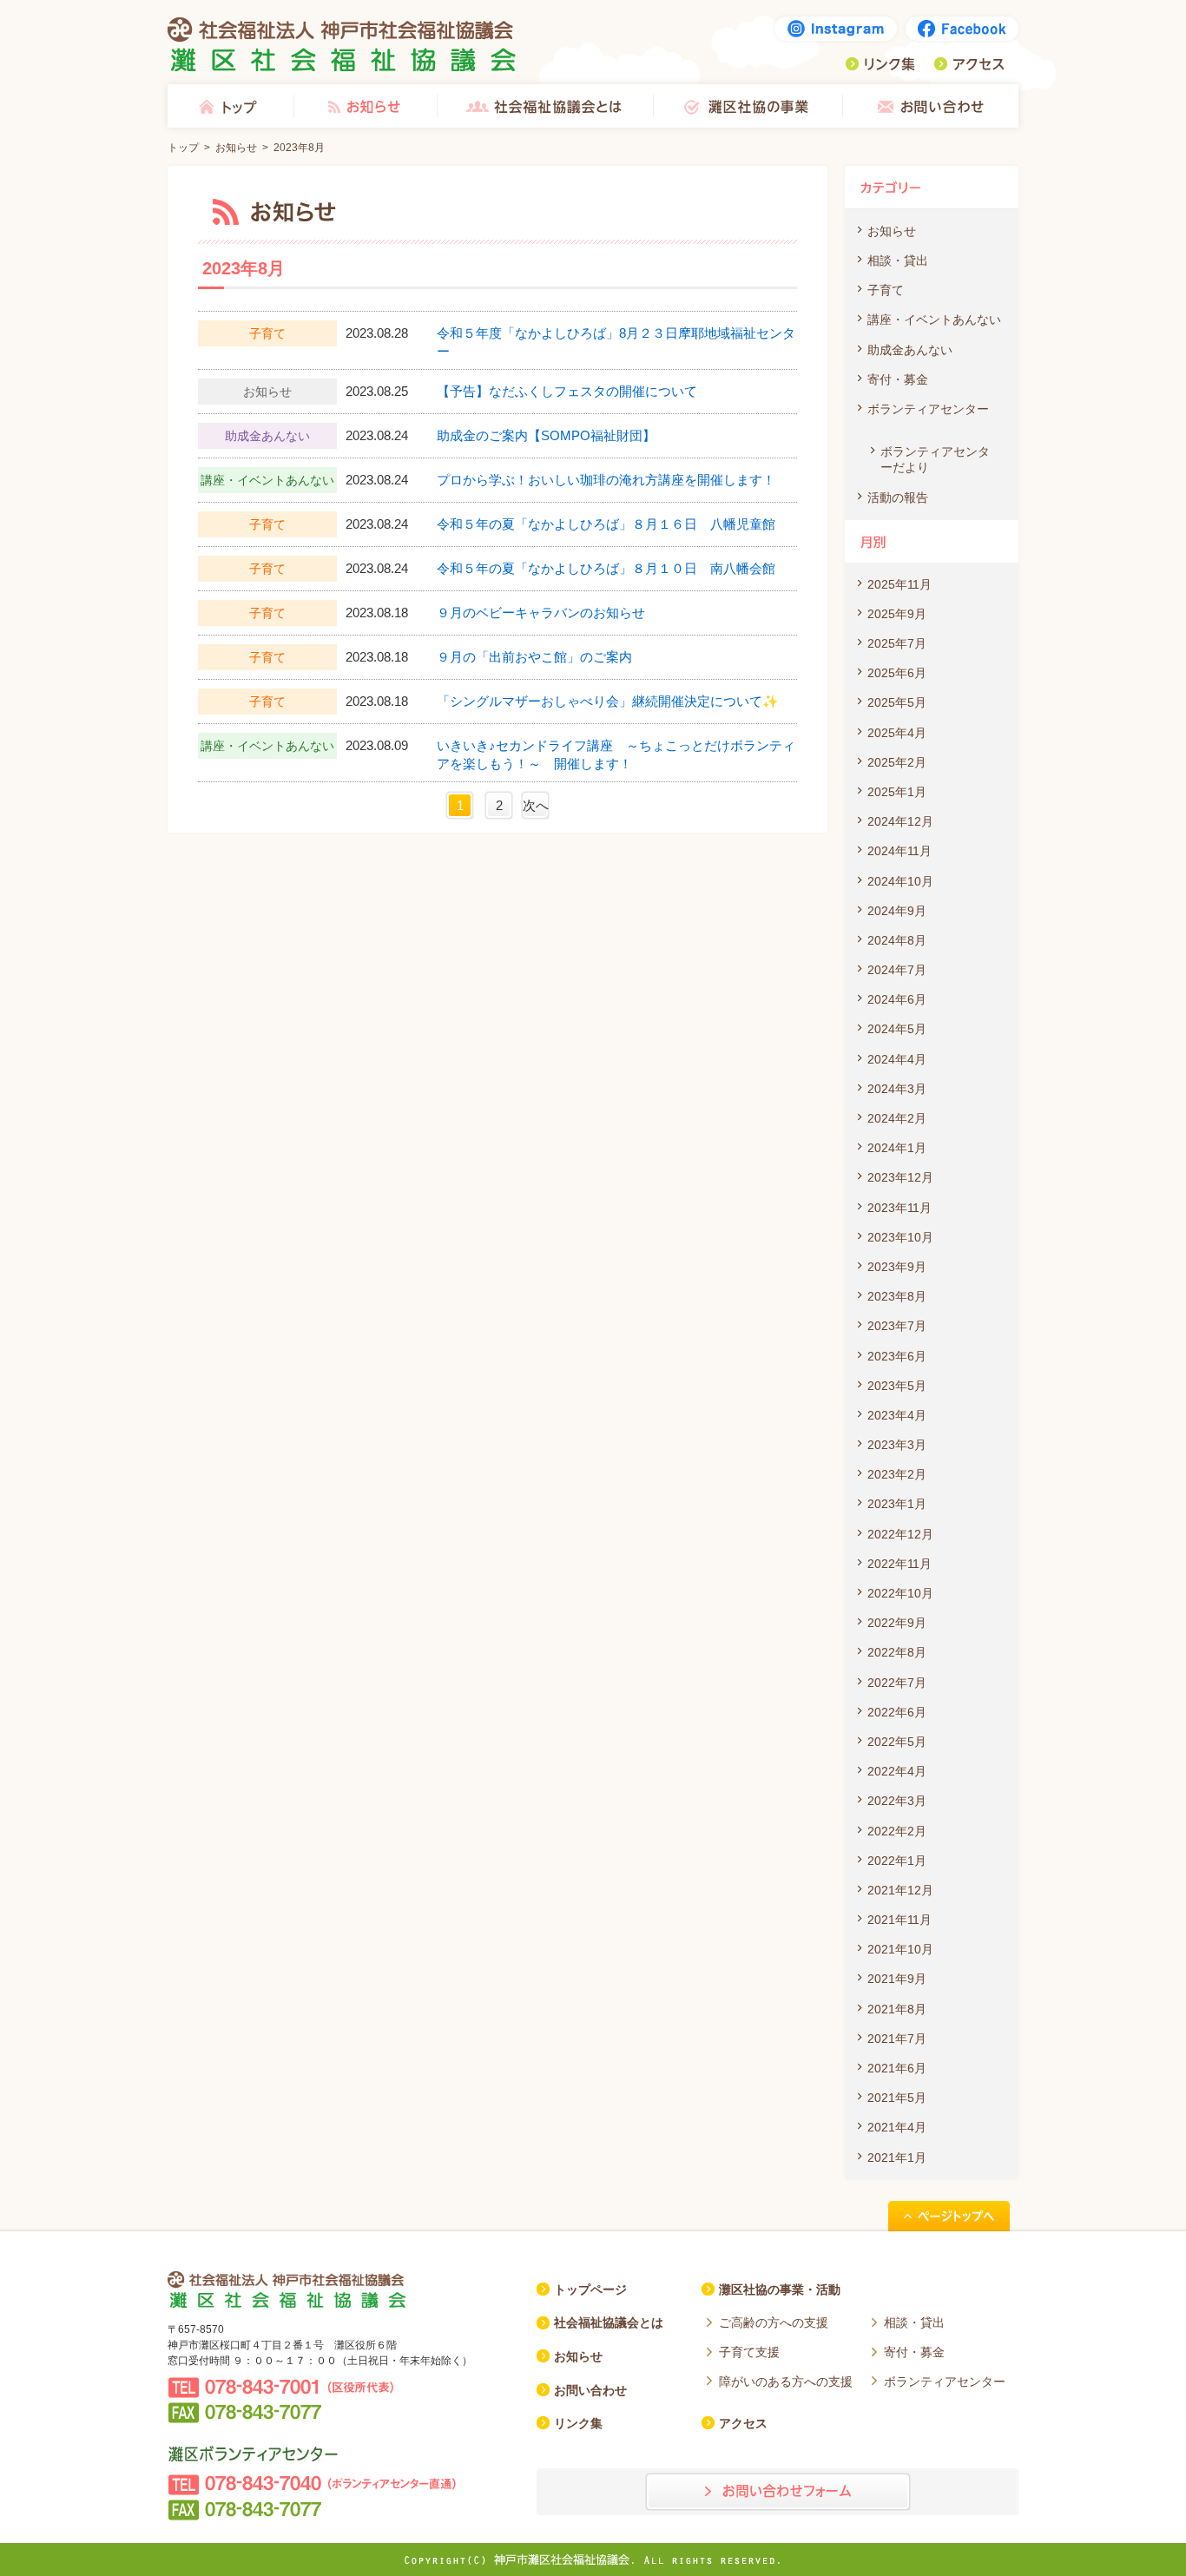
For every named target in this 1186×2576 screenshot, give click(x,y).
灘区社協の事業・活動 (780, 2289)
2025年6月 (897, 673)
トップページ (590, 2289)
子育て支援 (749, 2352)
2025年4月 (897, 733)
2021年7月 (897, 2039)
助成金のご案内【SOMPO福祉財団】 (546, 435)
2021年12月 (900, 1890)
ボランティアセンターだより (935, 459)
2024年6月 (897, 999)
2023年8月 (897, 1296)
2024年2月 (897, 1118)
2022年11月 (899, 1564)
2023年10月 (900, 1237)
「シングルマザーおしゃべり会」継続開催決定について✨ (608, 701)
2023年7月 (897, 1326)
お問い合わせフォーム (778, 2492)
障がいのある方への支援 (786, 2382)
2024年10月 (900, 881)
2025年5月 (897, 702)
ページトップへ (949, 2216)
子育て (886, 290)
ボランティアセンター (928, 409)
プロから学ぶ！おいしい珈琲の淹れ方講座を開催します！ (606, 480)
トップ (231, 106)
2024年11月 (899, 851)
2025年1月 (897, 792)
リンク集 (880, 64)
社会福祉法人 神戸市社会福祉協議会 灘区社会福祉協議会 (342, 44)
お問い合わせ (930, 106)
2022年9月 (897, 1623)
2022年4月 (897, 1771)
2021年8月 (897, 2009)
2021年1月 (897, 2158)
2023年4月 (897, 1415)
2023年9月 (897, 1267)
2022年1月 (897, 1861)
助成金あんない (910, 350)
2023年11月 (899, 1208)
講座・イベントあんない (934, 320)
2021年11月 (899, 1920)
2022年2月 (897, 1831)
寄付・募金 (898, 379)
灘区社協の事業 (748, 106)
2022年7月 (897, 1683)
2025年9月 (897, 614)
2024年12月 (900, 821)
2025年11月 (899, 584)
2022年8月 (897, 1652)
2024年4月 (897, 1059)
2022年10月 (900, 1593)
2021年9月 (897, 1979)
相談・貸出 (898, 260)
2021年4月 (897, 2127)
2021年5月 (897, 2098)
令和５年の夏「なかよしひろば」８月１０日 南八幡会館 (606, 568)
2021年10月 (900, 1949)
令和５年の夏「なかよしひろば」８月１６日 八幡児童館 (606, 524)
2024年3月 (897, 1089)
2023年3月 (897, 1445)
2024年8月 (897, 940)
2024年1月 (897, 1148)
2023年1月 (897, 1504)
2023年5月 (897, 1386)
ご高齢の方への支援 (774, 2322)
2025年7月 (897, 643)
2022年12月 (900, 1534)
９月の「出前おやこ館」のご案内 (534, 657)
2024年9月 (897, 911)
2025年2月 (897, 762)
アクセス (969, 64)
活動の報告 (898, 497)
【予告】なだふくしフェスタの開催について (567, 391)
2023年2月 (897, 1474)
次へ (536, 805)
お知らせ (365, 106)
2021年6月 (897, 2068)
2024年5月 (897, 1029)
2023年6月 (897, 1356)
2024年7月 (897, 970)
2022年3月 (897, 1801)
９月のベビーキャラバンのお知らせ (541, 613)
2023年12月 (900, 1177)
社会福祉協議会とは (545, 106)
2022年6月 (897, 1712)
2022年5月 (897, 1742)
